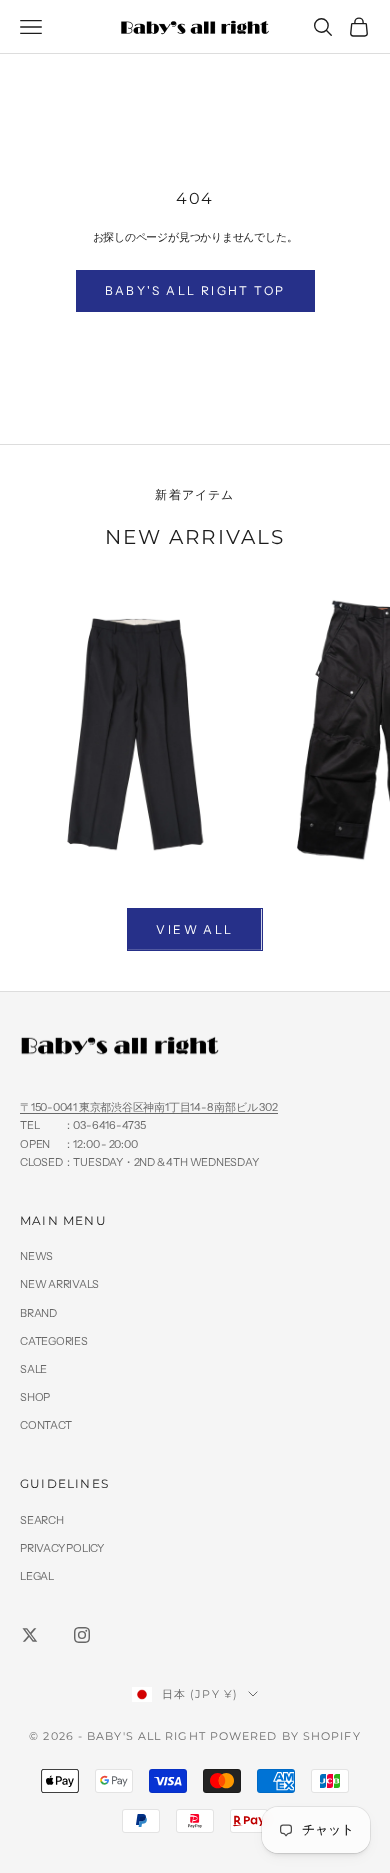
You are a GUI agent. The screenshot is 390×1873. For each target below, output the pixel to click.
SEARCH (42, 1520)
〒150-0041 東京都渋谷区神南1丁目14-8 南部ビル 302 (149, 1107)
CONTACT (45, 1425)
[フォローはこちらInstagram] (82, 1635)
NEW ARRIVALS (59, 1284)
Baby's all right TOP (195, 290)
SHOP (35, 1397)
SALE (33, 1369)
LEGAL (37, 1576)
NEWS (36, 1256)
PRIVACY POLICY (62, 1548)
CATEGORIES (54, 1341)
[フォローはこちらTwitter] (30, 1635)
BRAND (38, 1313)
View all (194, 929)
